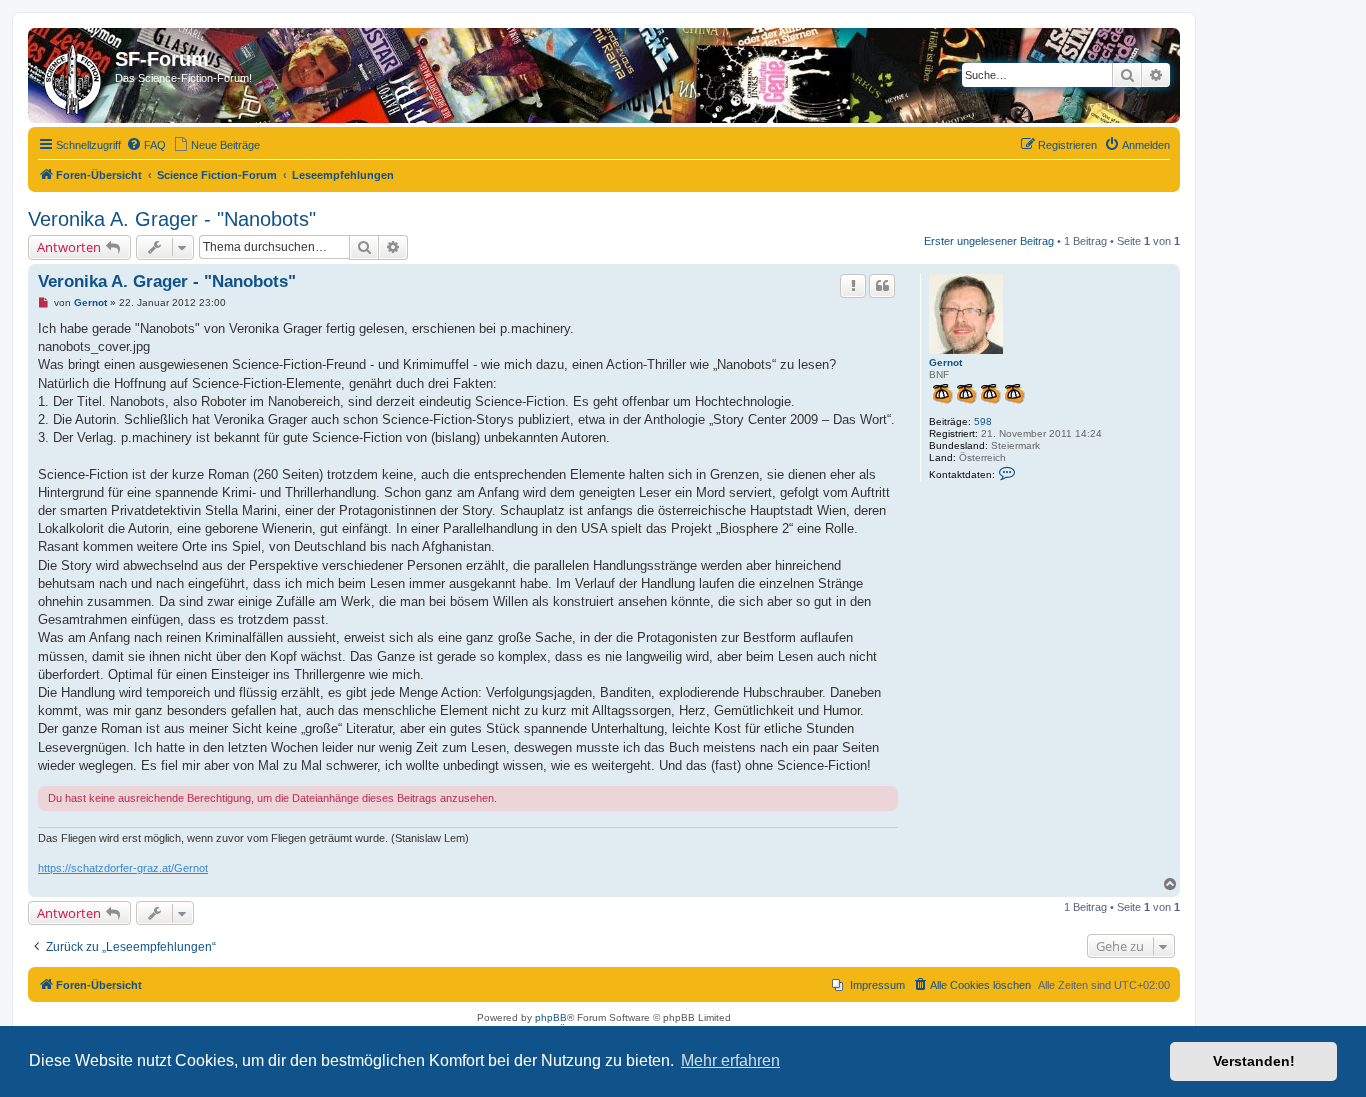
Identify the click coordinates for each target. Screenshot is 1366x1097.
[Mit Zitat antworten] (882, 286)
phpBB (551, 1017)
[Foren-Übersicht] (74, 75)
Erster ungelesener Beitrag (989, 241)
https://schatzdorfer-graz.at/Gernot (123, 868)
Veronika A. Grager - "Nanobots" (172, 219)
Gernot (945, 362)
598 (983, 421)
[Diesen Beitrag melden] (853, 286)
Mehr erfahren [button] (730, 1060)
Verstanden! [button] (1254, 1061)
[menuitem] (146, 145)
